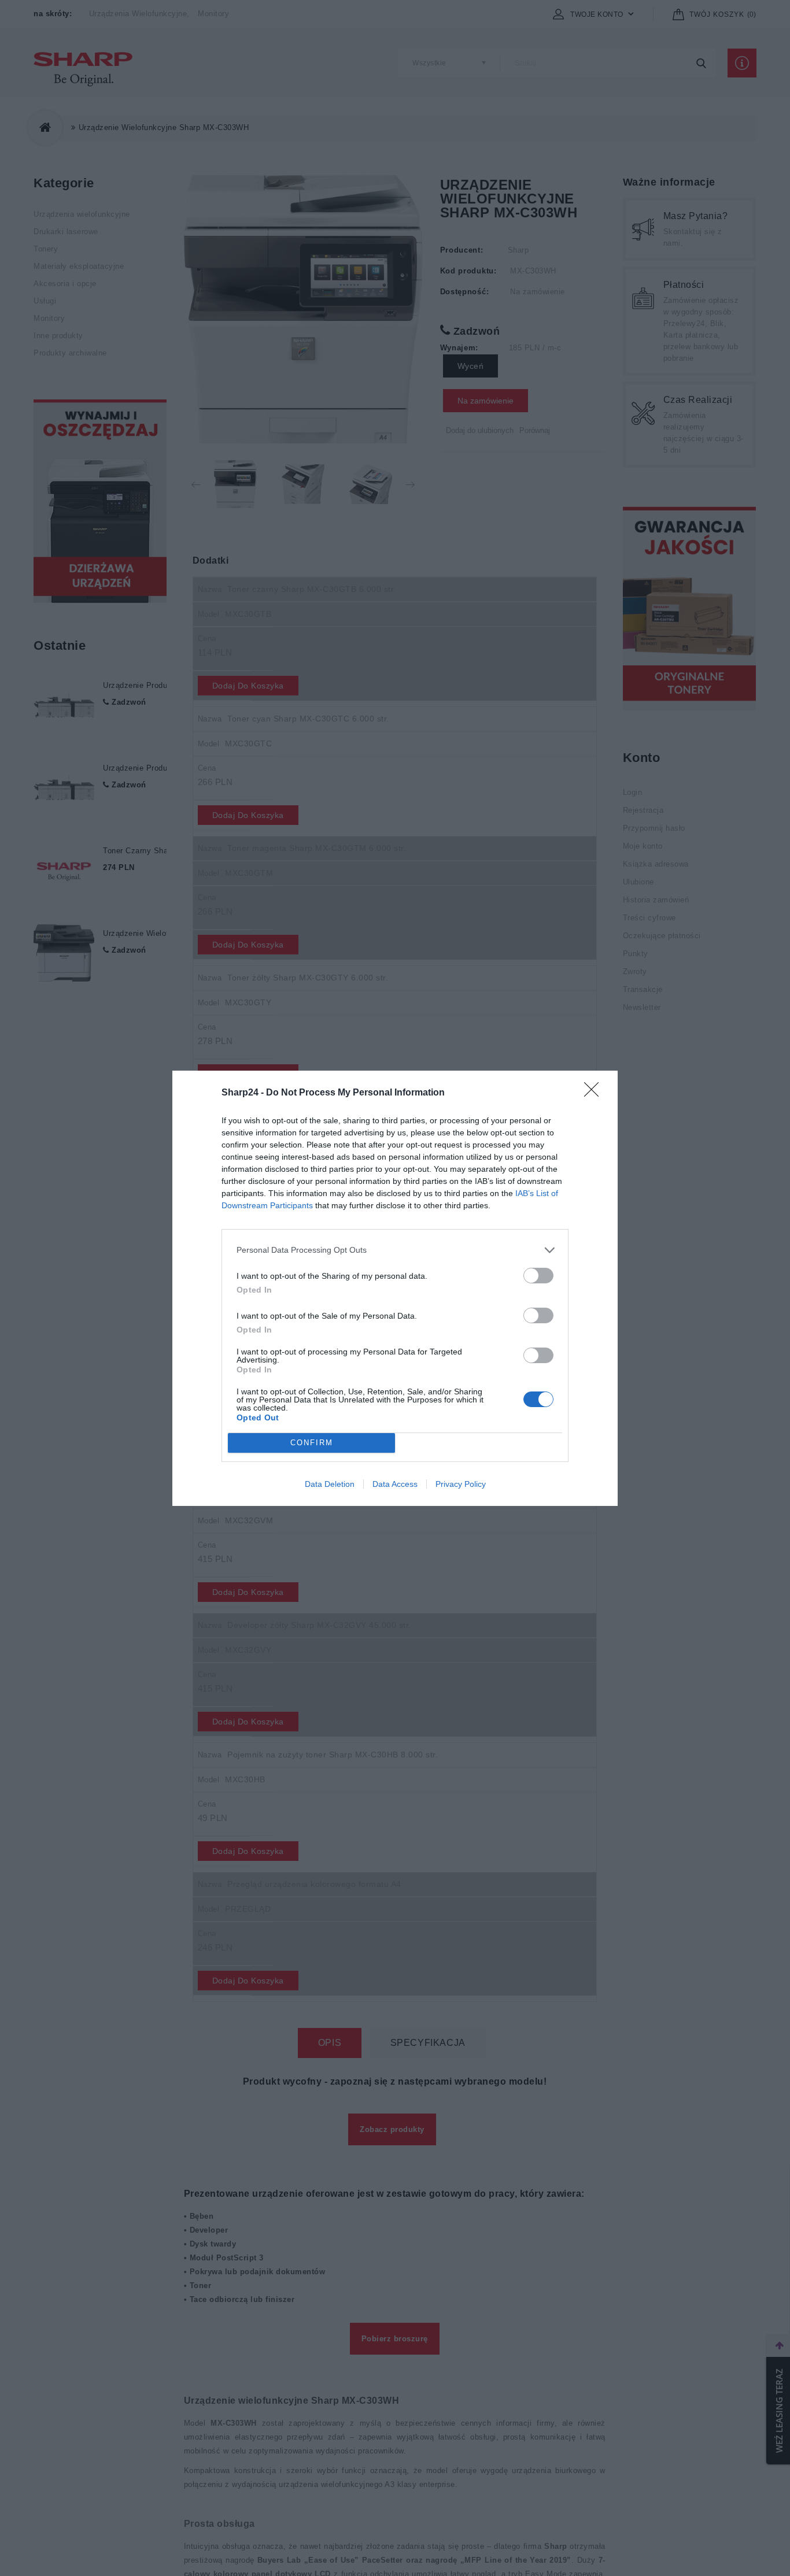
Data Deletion (330, 1484)
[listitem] (395, 1250)
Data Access (395, 1484)
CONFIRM (312, 1443)
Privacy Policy (461, 1484)
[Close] (595, 1093)
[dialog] (395, 1288)
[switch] (538, 1276)
